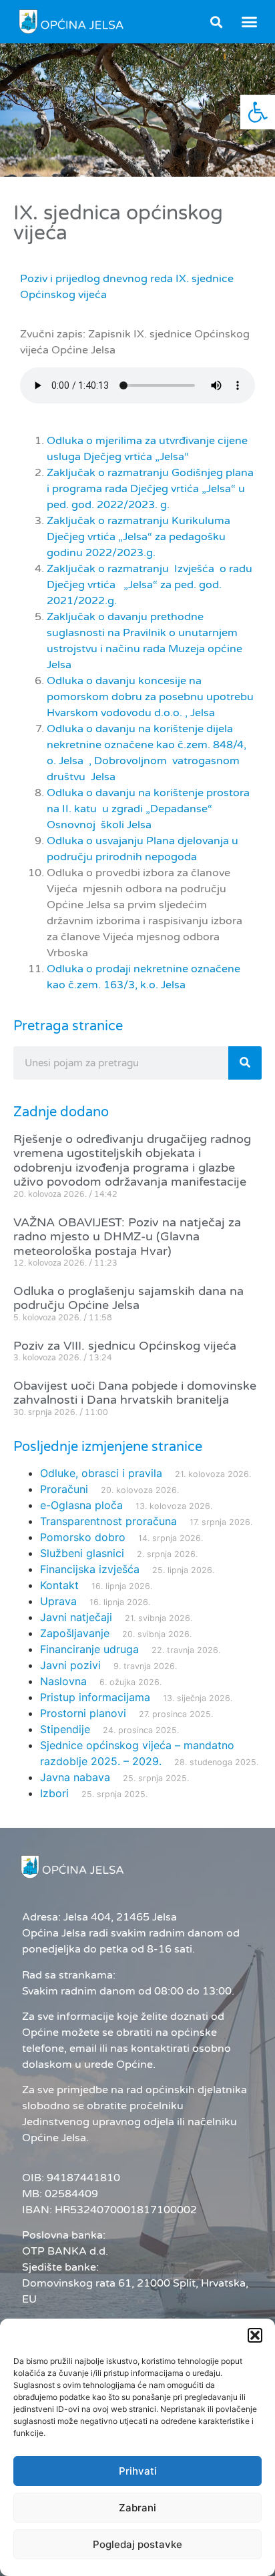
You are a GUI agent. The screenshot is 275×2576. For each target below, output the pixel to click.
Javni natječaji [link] (76, 1617)
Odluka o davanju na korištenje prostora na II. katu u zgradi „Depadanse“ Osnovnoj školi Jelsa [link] (148, 809)
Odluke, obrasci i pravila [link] (101, 1473)
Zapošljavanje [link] (75, 1633)
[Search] (245, 1063)
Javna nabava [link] (75, 1777)
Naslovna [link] (63, 1681)
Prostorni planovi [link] (83, 1713)
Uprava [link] (58, 1601)
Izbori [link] (54, 1793)
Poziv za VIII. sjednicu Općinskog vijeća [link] (125, 1346)
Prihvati (138, 2471)
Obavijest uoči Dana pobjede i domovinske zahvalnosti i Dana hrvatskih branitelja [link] (135, 1393)
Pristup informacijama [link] (95, 1697)
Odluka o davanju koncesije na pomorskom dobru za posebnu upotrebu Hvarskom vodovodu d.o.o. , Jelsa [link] (150, 697)
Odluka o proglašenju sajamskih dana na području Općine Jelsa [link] (128, 1298)
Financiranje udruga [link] (89, 1649)
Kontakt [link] (59, 1585)
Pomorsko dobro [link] (83, 1537)
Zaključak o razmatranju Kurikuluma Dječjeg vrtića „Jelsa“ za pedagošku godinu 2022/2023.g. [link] (139, 537)
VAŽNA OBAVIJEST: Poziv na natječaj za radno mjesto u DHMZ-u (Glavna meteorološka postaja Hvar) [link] (127, 1237)
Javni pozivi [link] (70, 1665)
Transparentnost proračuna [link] (108, 1521)
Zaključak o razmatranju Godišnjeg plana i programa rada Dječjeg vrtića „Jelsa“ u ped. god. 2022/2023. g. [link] (150, 489)
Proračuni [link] (64, 1489)
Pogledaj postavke (137, 2544)
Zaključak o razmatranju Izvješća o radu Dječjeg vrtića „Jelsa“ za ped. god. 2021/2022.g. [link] (150, 585)
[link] (258, 112)
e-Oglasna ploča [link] (81, 1505)
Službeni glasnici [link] (82, 1553)
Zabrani (137, 2508)
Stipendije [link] (65, 1729)
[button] (255, 2335)
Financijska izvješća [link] (90, 1569)
